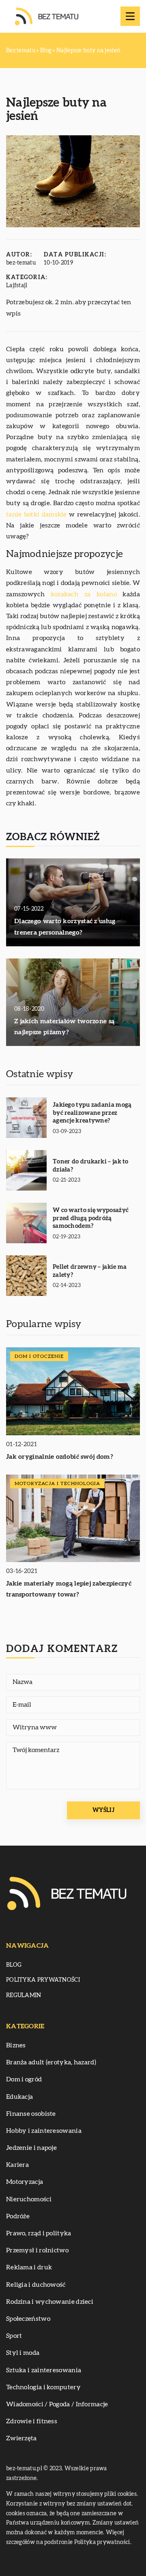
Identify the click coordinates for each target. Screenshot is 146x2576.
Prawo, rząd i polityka (39, 2233)
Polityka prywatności (43, 1980)
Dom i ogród (24, 2079)
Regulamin (24, 1995)
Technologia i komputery (43, 2387)
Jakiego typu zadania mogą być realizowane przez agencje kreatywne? (92, 1113)
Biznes (16, 2045)
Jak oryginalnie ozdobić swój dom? (60, 1457)
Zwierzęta (21, 2438)
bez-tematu (21, 263)
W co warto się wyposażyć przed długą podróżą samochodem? (91, 1218)
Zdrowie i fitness (32, 2421)
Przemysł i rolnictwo (37, 2250)
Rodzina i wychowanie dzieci (50, 2302)
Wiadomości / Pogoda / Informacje (57, 2404)
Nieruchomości (29, 2199)
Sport (14, 2336)
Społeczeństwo (28, 2319)
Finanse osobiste (31, 2114)
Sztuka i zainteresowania (44, 2370)
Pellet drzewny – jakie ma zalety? (90, 1271)
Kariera (17, 2165)
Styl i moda (23, 2353)
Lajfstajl (17, 286)
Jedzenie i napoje (31, 2148)
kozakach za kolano (84, 594)
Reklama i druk (29, 2267)
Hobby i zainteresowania (44, 2131)
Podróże (18, 2216)
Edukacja (19, 2097)
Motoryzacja (25, 2182)
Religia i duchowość (36, 2285)
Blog (14, 1965)
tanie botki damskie (36, 514)
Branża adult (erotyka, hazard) (51, 2062)
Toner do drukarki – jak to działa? (91, 1166)
